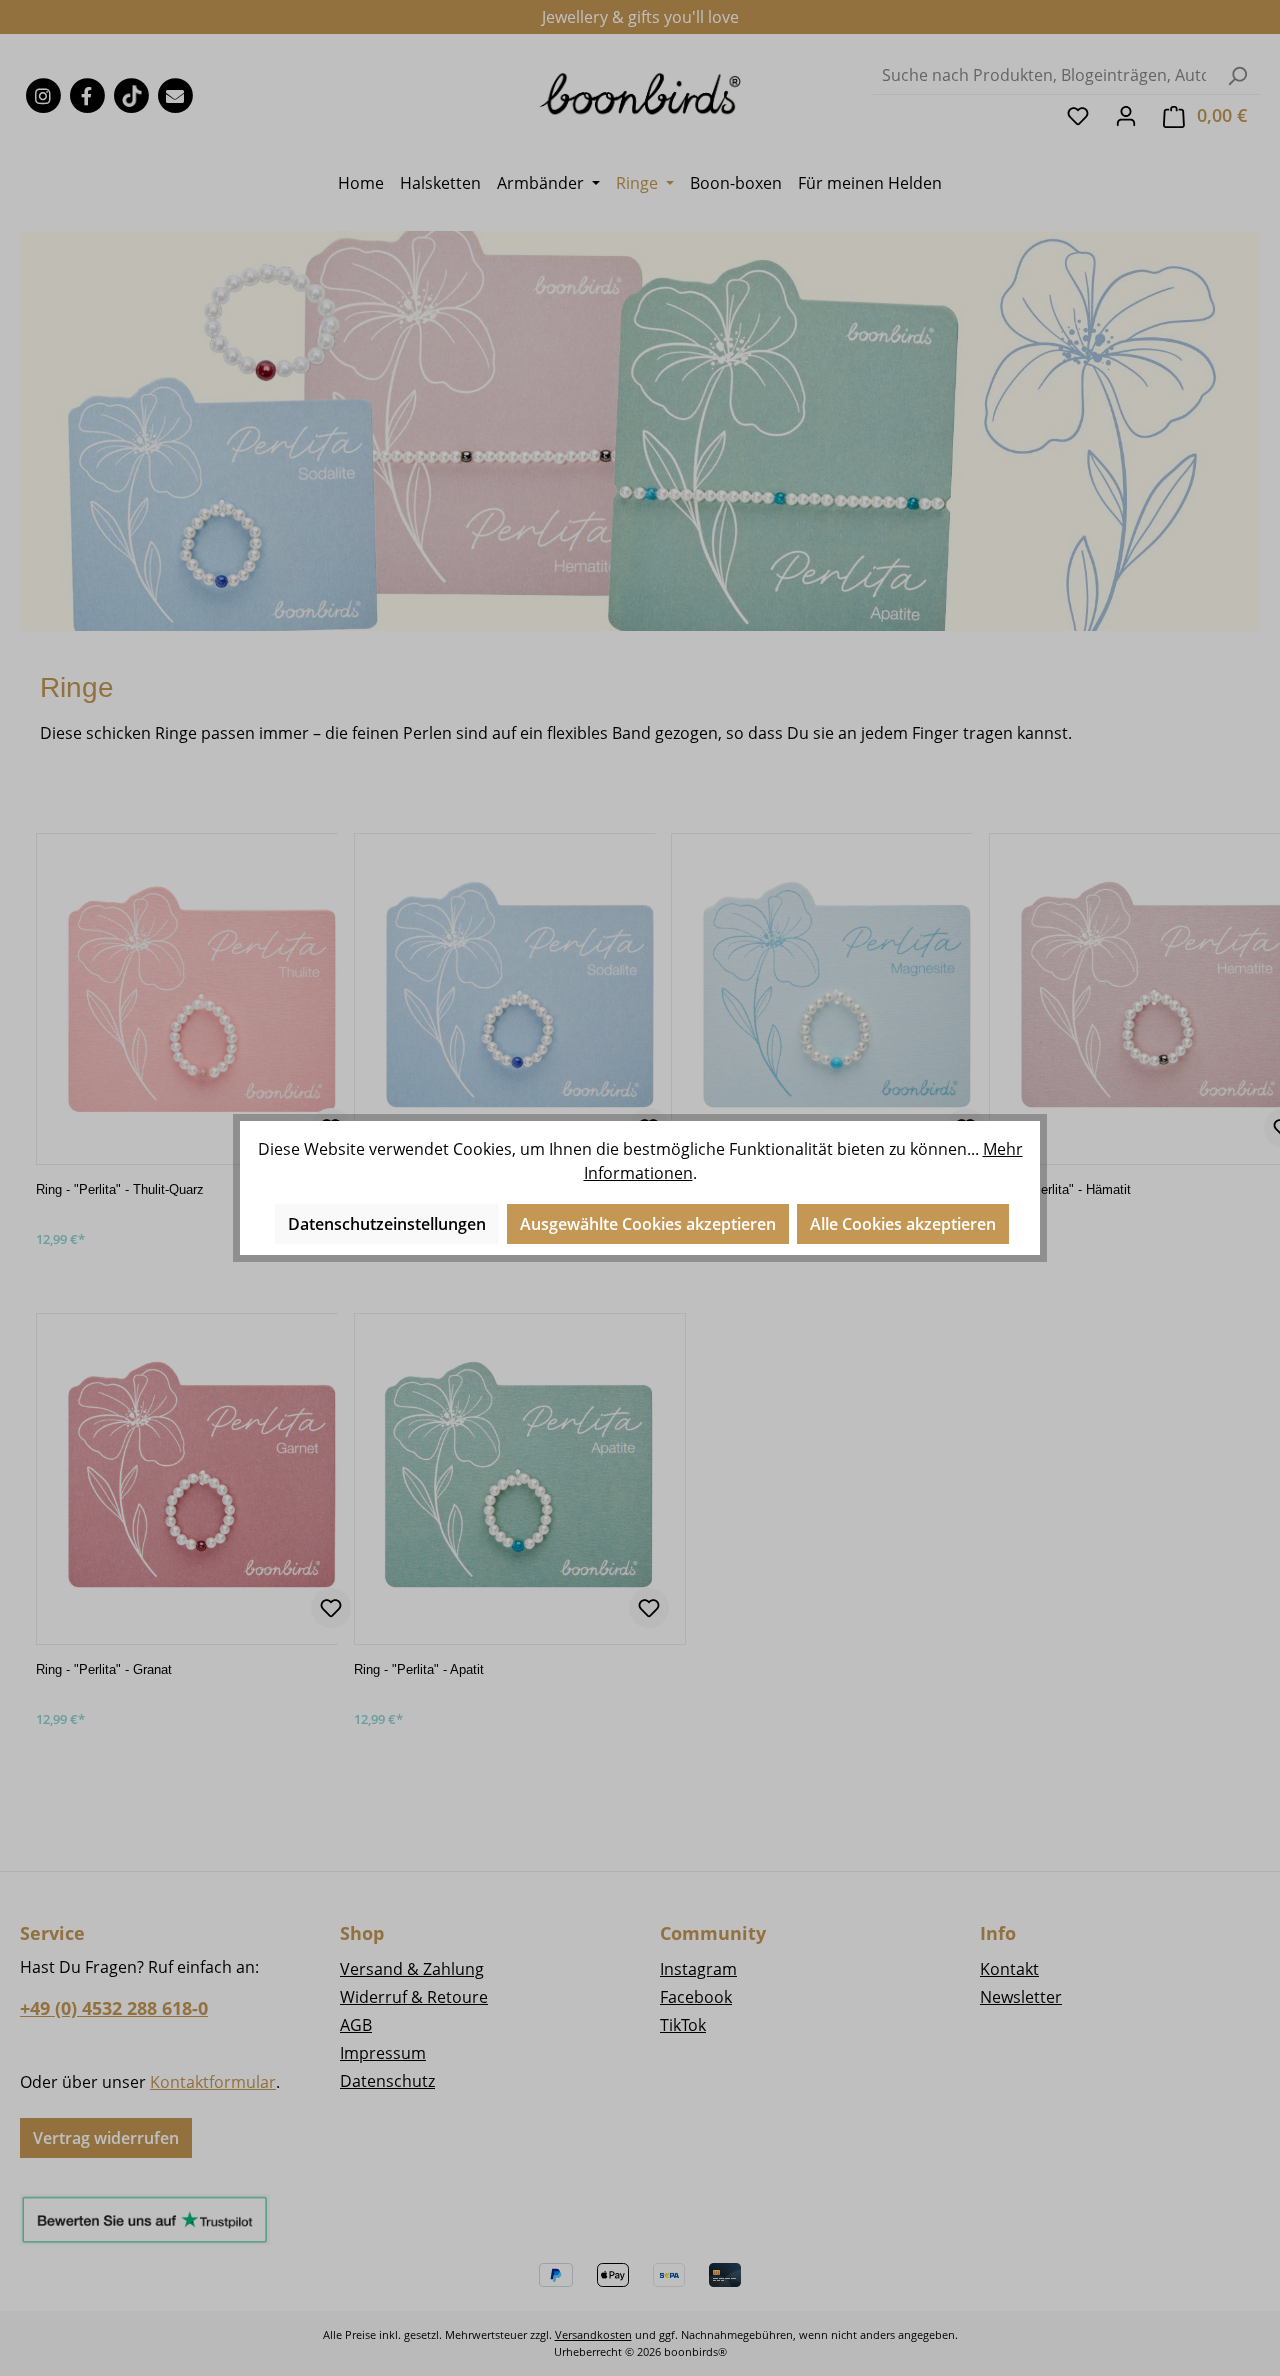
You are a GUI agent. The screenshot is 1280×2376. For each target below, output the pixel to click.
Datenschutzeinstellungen (387, 1224)
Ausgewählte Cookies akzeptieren (648, 1224)
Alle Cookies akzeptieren (903, 1224)
